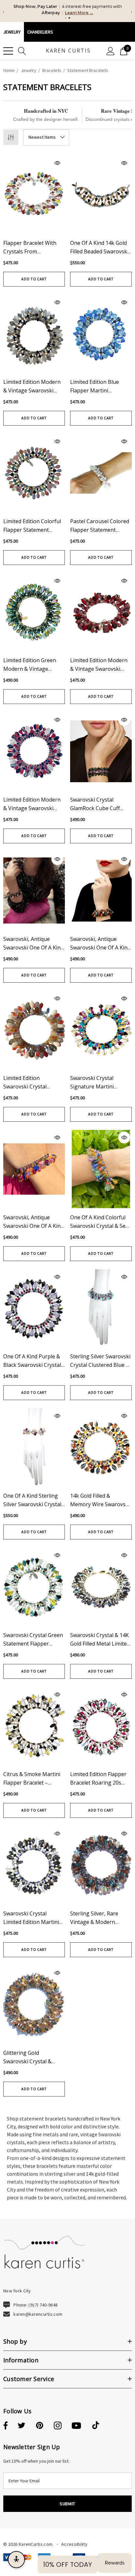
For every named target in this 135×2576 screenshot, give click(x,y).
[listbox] (46, 137)
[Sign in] (111, 51)
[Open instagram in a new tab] (58, 2426)
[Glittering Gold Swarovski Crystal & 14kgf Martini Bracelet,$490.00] (34, 2004)
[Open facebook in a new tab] (5, 2426)
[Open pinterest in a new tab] (40, 2426)
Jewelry (12, 32)
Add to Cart (34, 279)
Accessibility (74, 2544)
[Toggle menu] (8, 51)
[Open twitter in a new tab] (22, 2426)
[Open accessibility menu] (16, 2560)
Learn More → (79, 13)
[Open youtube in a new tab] (76, 2426)
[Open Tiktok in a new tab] (96, 2426)
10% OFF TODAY (67, 2564)
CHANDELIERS (40, 32)
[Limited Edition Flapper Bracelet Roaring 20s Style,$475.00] (101, 1726)
